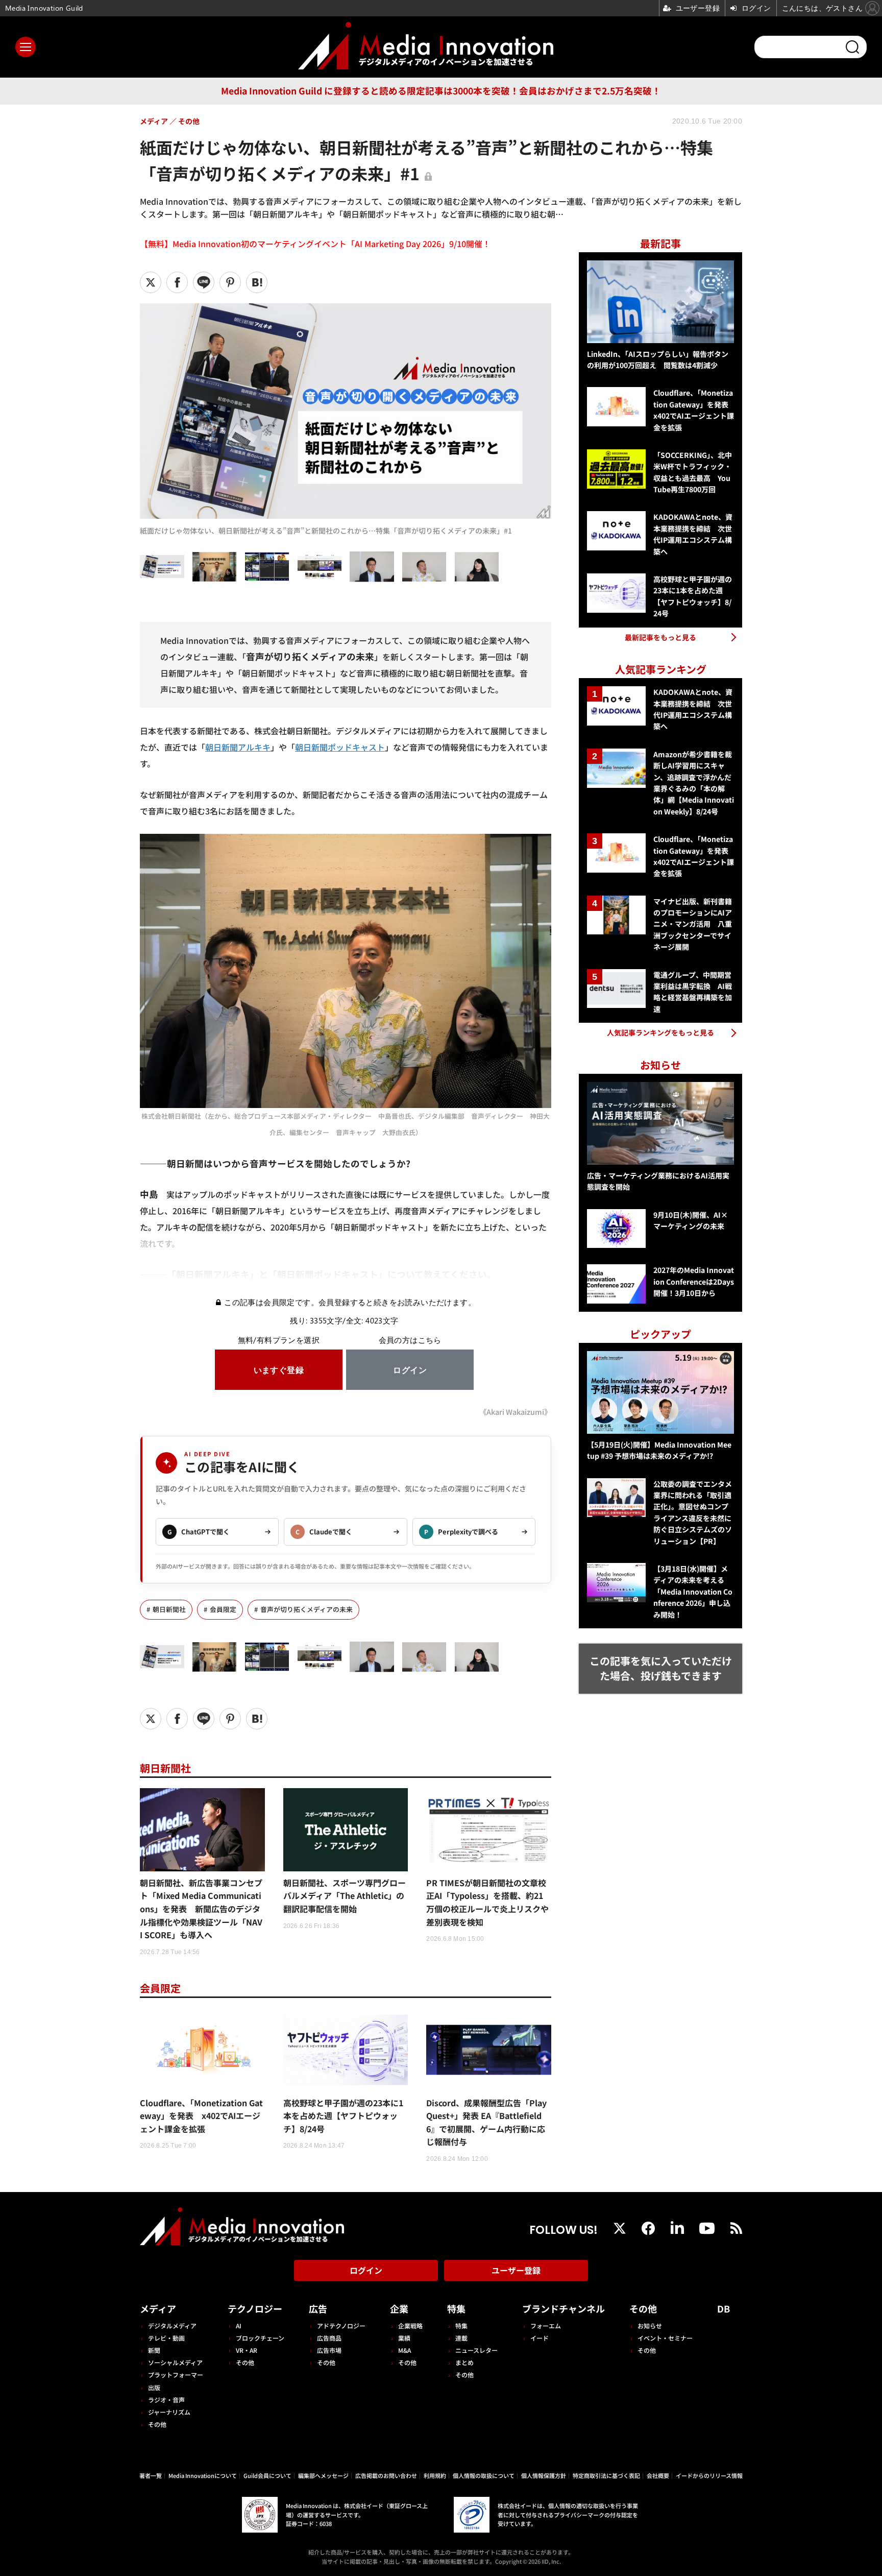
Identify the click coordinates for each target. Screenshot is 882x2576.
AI (239, 2326)
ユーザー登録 (516, 2270)
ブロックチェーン (260, 2338)
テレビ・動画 (166, 2338)
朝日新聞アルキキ (238, 747)
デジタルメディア (172, 2326)
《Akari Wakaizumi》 (515, 1412)
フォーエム (546, 2326)
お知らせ (650, 2326)
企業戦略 (410, 2326)
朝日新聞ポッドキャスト (340, 747)
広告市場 (329, 2350)
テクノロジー (255, 2308)
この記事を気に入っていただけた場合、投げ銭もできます (661, 1668)
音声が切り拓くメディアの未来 (307, 1609)
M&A (405, 2350)
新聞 (154, 2350)
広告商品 (329, 2338)
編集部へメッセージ (323, 2475)
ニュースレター (476, 2350)
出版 (154, 2387)
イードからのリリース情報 (709, 2475)
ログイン (366, 2270)
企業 (399, 2308)
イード (540, 2338)
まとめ (464, 2362)
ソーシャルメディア (175, 2362)
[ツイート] (151, 282)
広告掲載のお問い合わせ (386, 2475)
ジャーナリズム (169, 2412)
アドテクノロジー (341, 2326)
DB (724, 2308)
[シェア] (177, 282)
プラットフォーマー (176, 2375)
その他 (157, 2424)
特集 (456, 2308)
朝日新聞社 (169, 1609)
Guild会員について (267, 2475)
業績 (404, 2338)
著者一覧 (151, 2475)
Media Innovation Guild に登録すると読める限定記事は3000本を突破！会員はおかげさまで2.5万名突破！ (441, 91)
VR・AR (247, 2350)
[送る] (204, 282)
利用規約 (435, 2475)
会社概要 (658, 2475)
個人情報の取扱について (484, 2475)
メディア (158, 2308)
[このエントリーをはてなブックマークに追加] (257, 282)
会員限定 (223, 1609)
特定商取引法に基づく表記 (606, 2475)
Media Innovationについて (203, 2475)
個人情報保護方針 (544, 2475)
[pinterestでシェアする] (230, 282)
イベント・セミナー (665, 2338)
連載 (461, 2338)
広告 (318, 2308)
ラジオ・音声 (166, 2400)
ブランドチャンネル (563, 2308)
